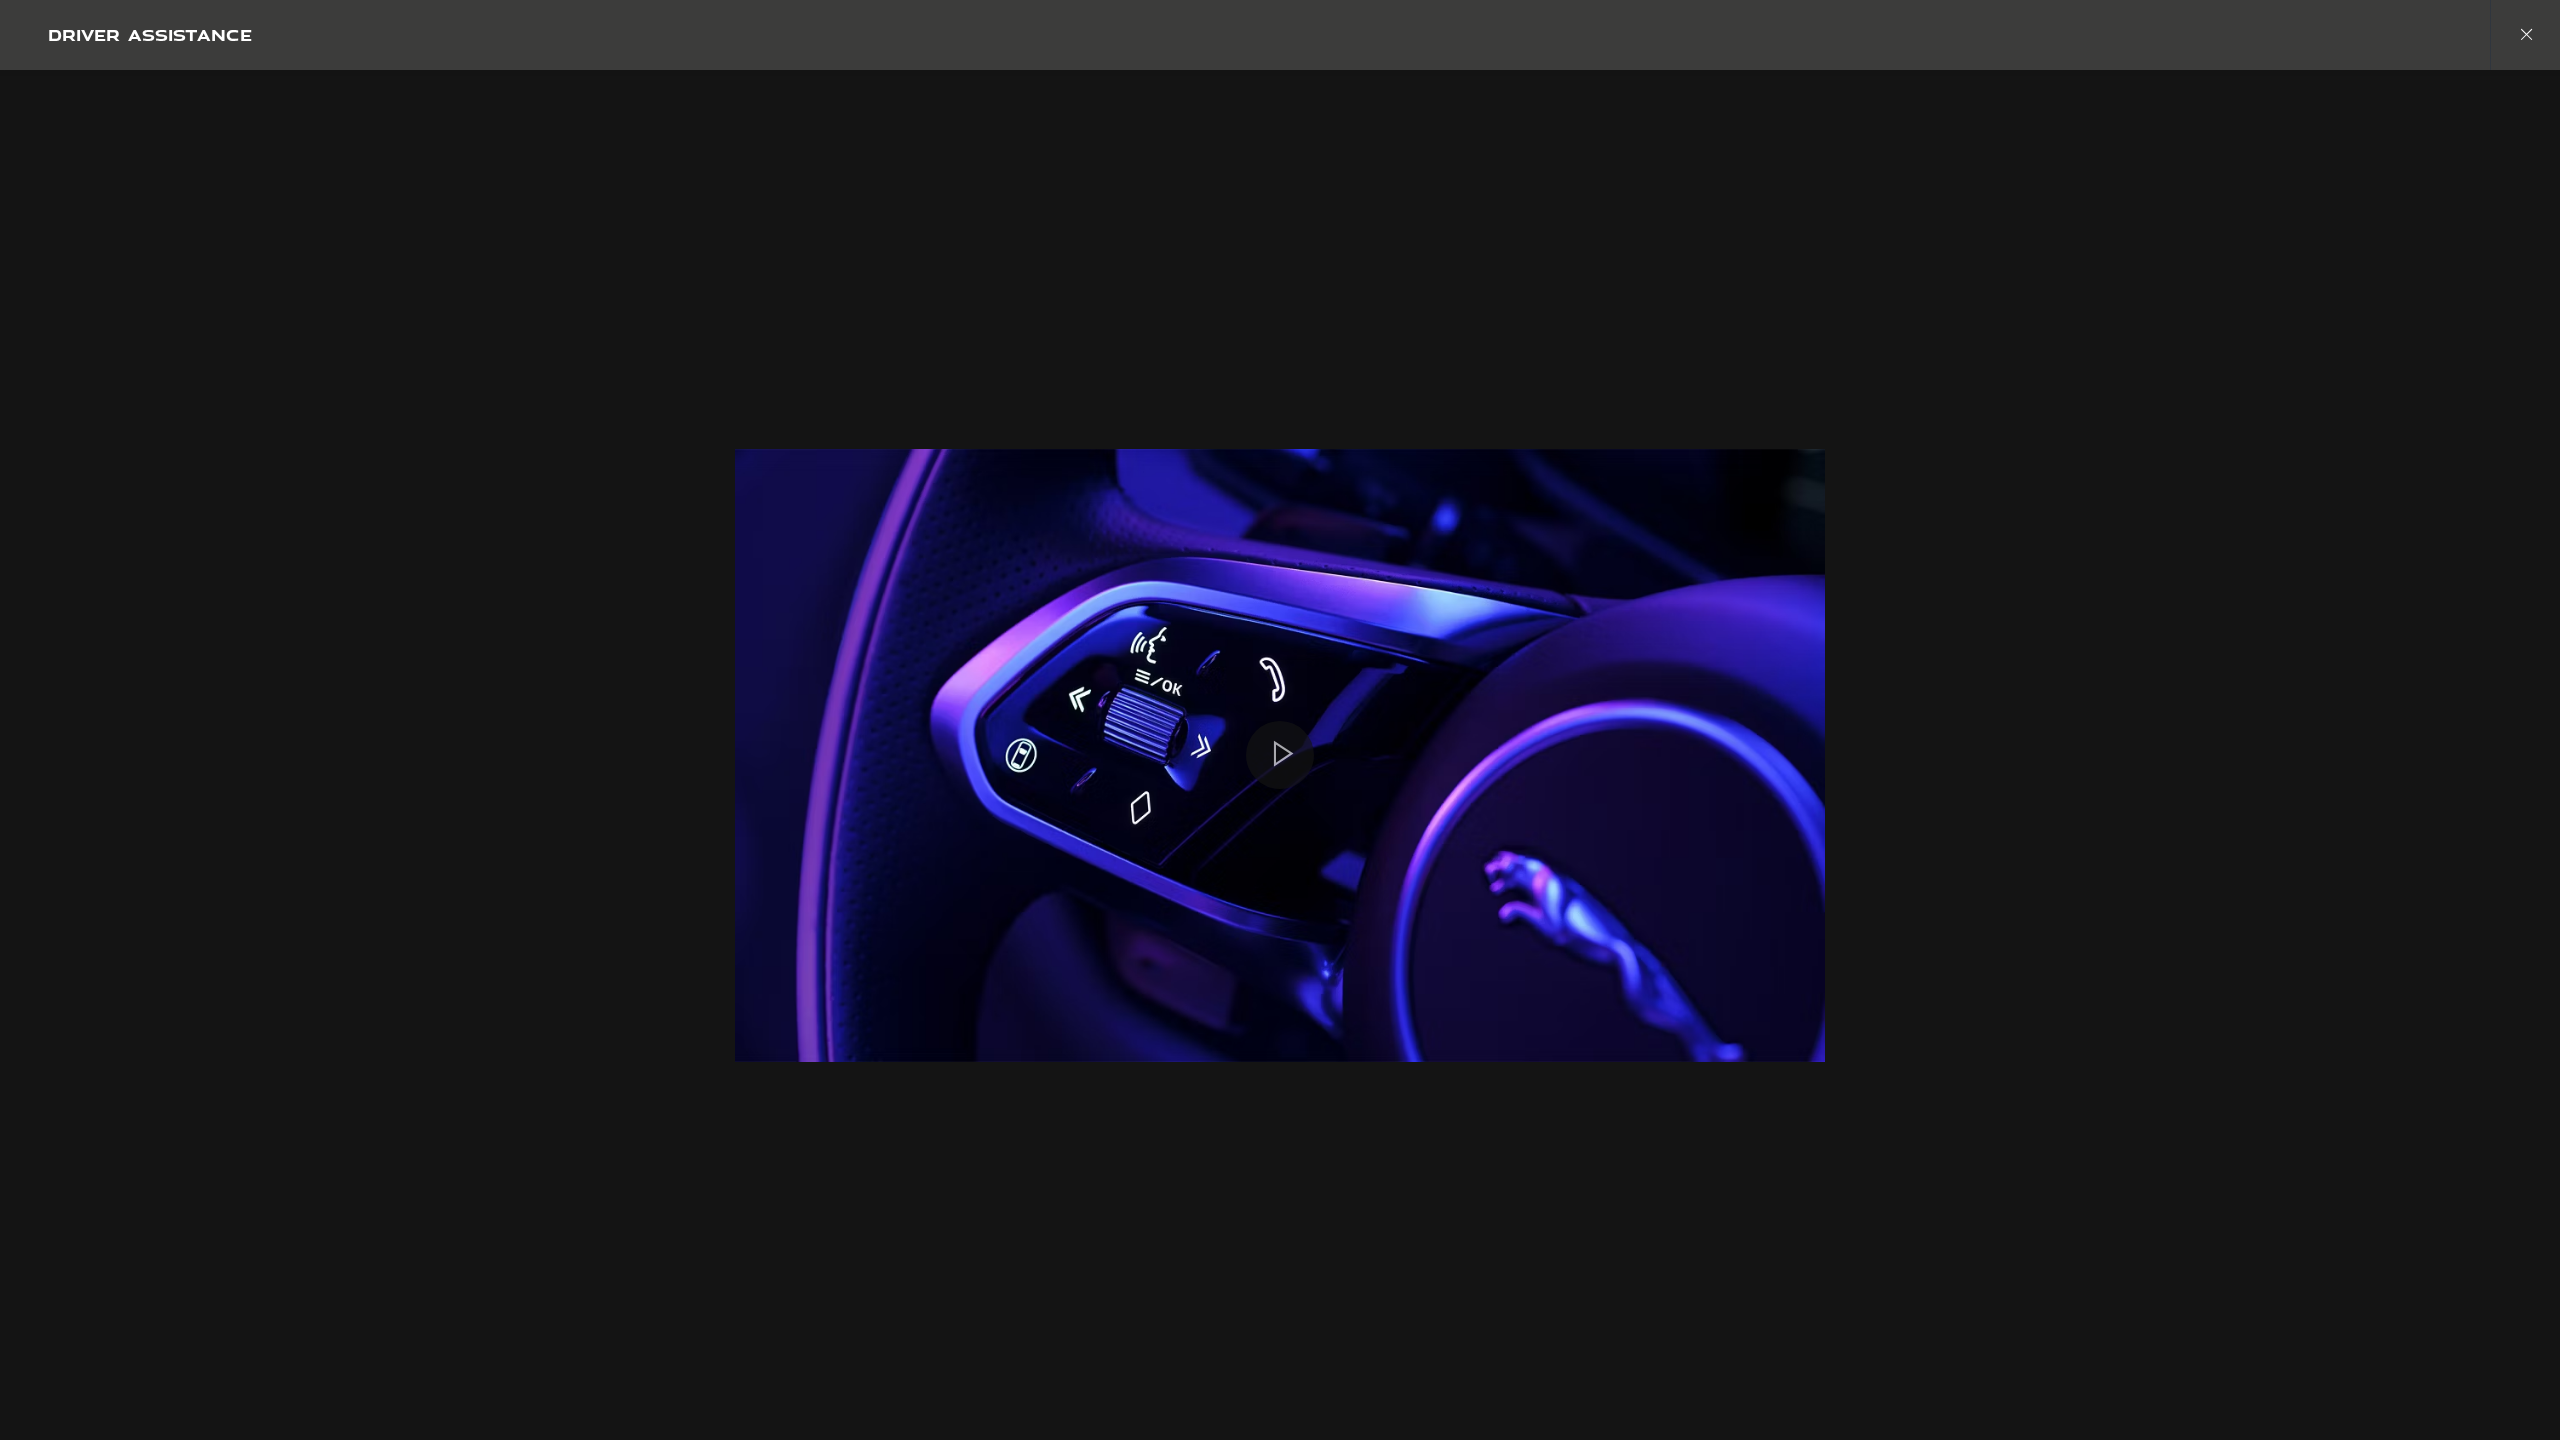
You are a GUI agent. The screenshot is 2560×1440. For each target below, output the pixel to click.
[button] (1280, 755)
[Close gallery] (2525, 35)
